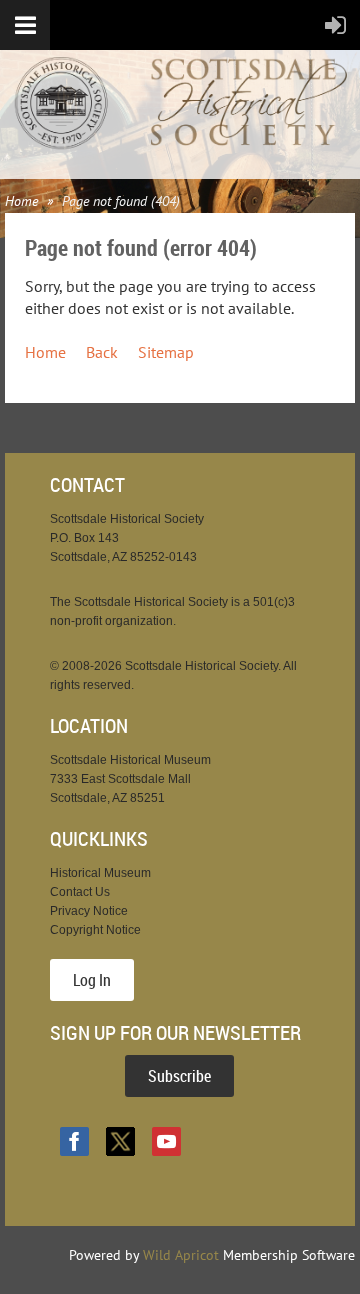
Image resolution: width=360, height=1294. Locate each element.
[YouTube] (166, 1141)
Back (102, 352)
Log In (92, 980)
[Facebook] (74, 1141)
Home (21, 201)
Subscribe (179, 1076)
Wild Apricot (181, 1255)
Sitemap (166, 352)
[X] (120, 1141)
